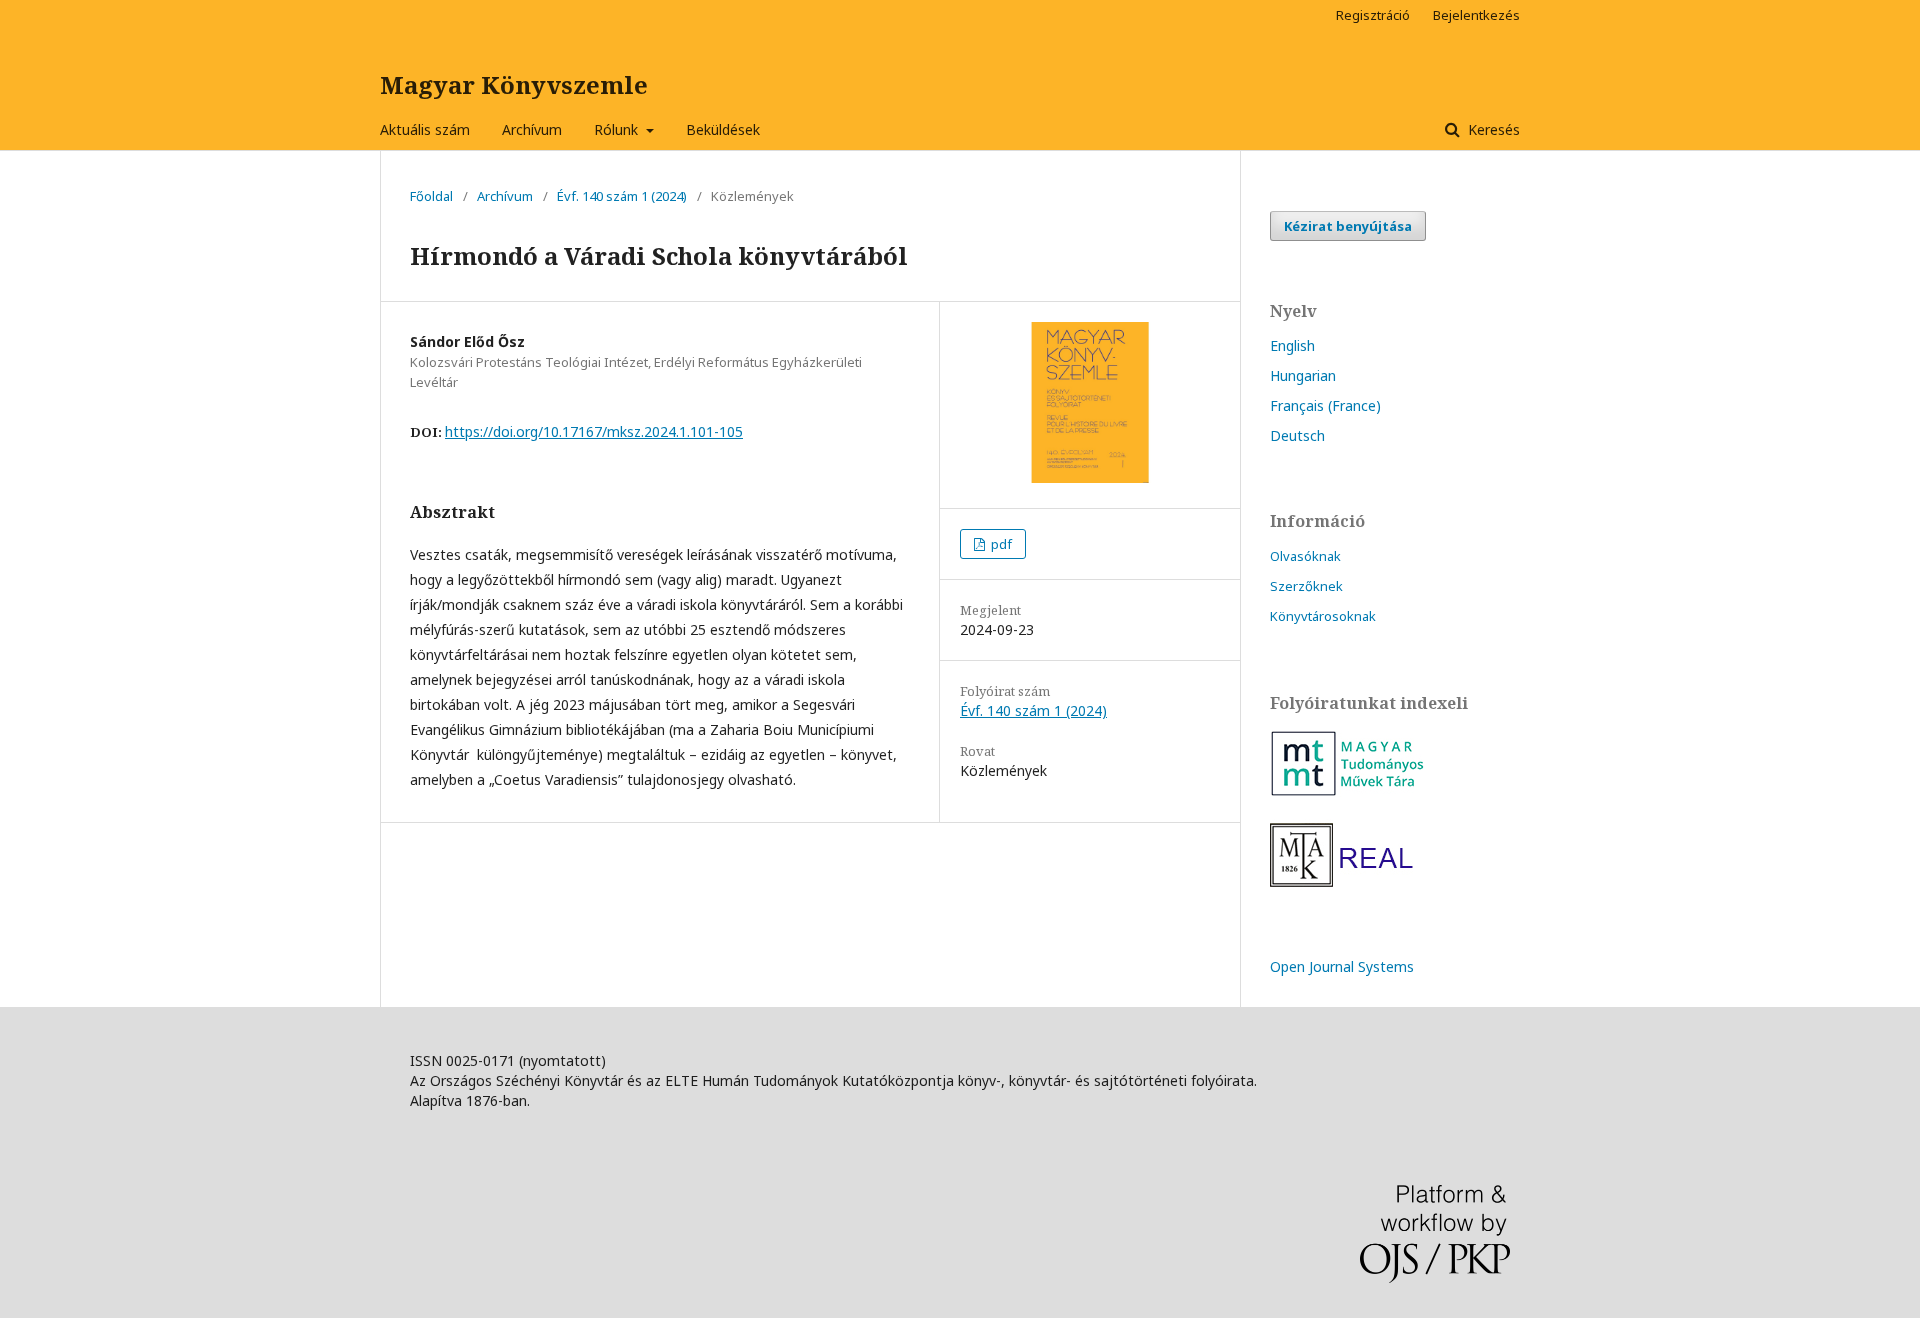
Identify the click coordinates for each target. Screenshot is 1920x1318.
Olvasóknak (1305, 556)
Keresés (1492, 129)
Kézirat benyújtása (1348, 226)
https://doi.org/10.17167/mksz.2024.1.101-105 (594, 431)
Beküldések (723, 129)
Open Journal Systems (1342, 966)
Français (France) (1325, 405)
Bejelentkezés (1476, 15)
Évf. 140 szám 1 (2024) (622, 196)
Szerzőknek (1306, 586)
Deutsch (1297, 435)
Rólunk (618, 129)
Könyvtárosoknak (1323, 616)
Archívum (532, 129)
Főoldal (431, 196)
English (1292, 345)
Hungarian (1303, 375)
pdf (1000, 544)
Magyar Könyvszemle (514, 84)
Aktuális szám (425, 129)
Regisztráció (1373, 15)
